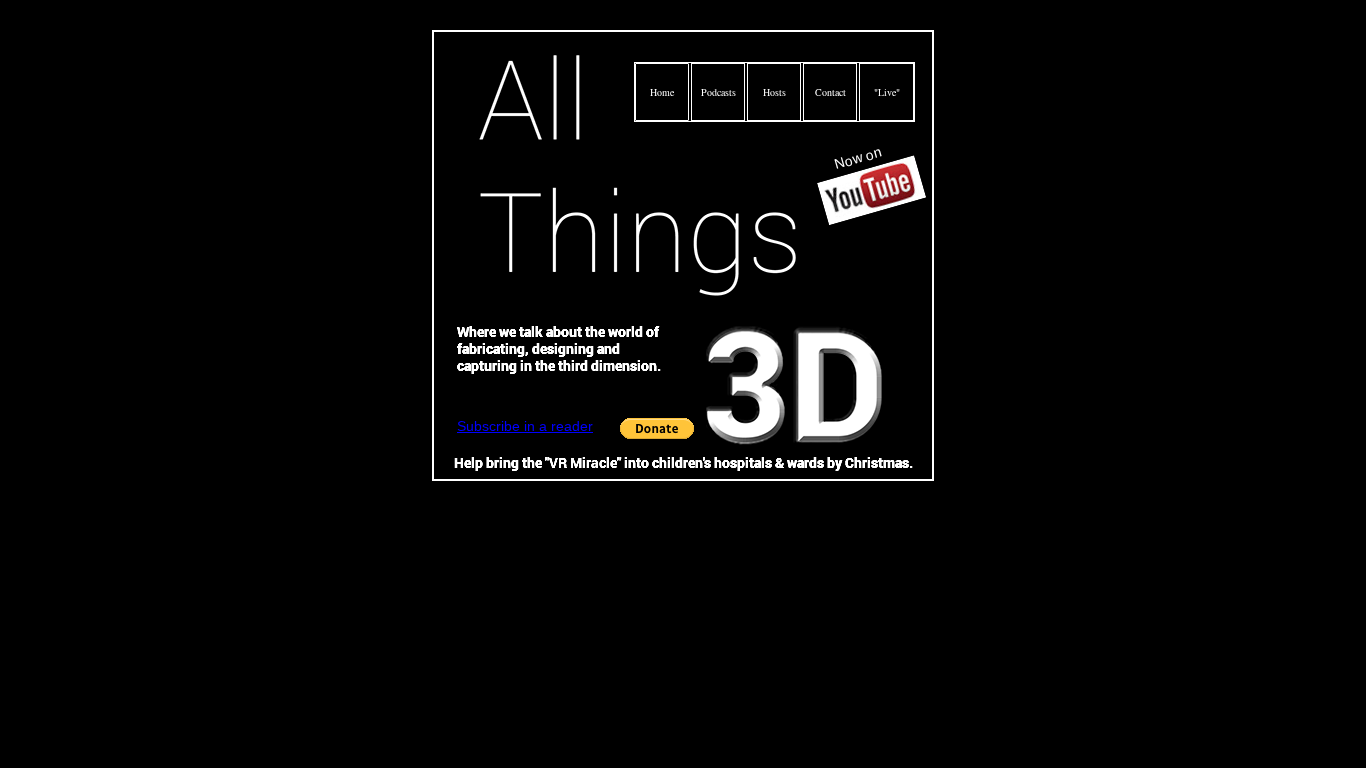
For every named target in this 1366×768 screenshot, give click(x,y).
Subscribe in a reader (525, 426)
